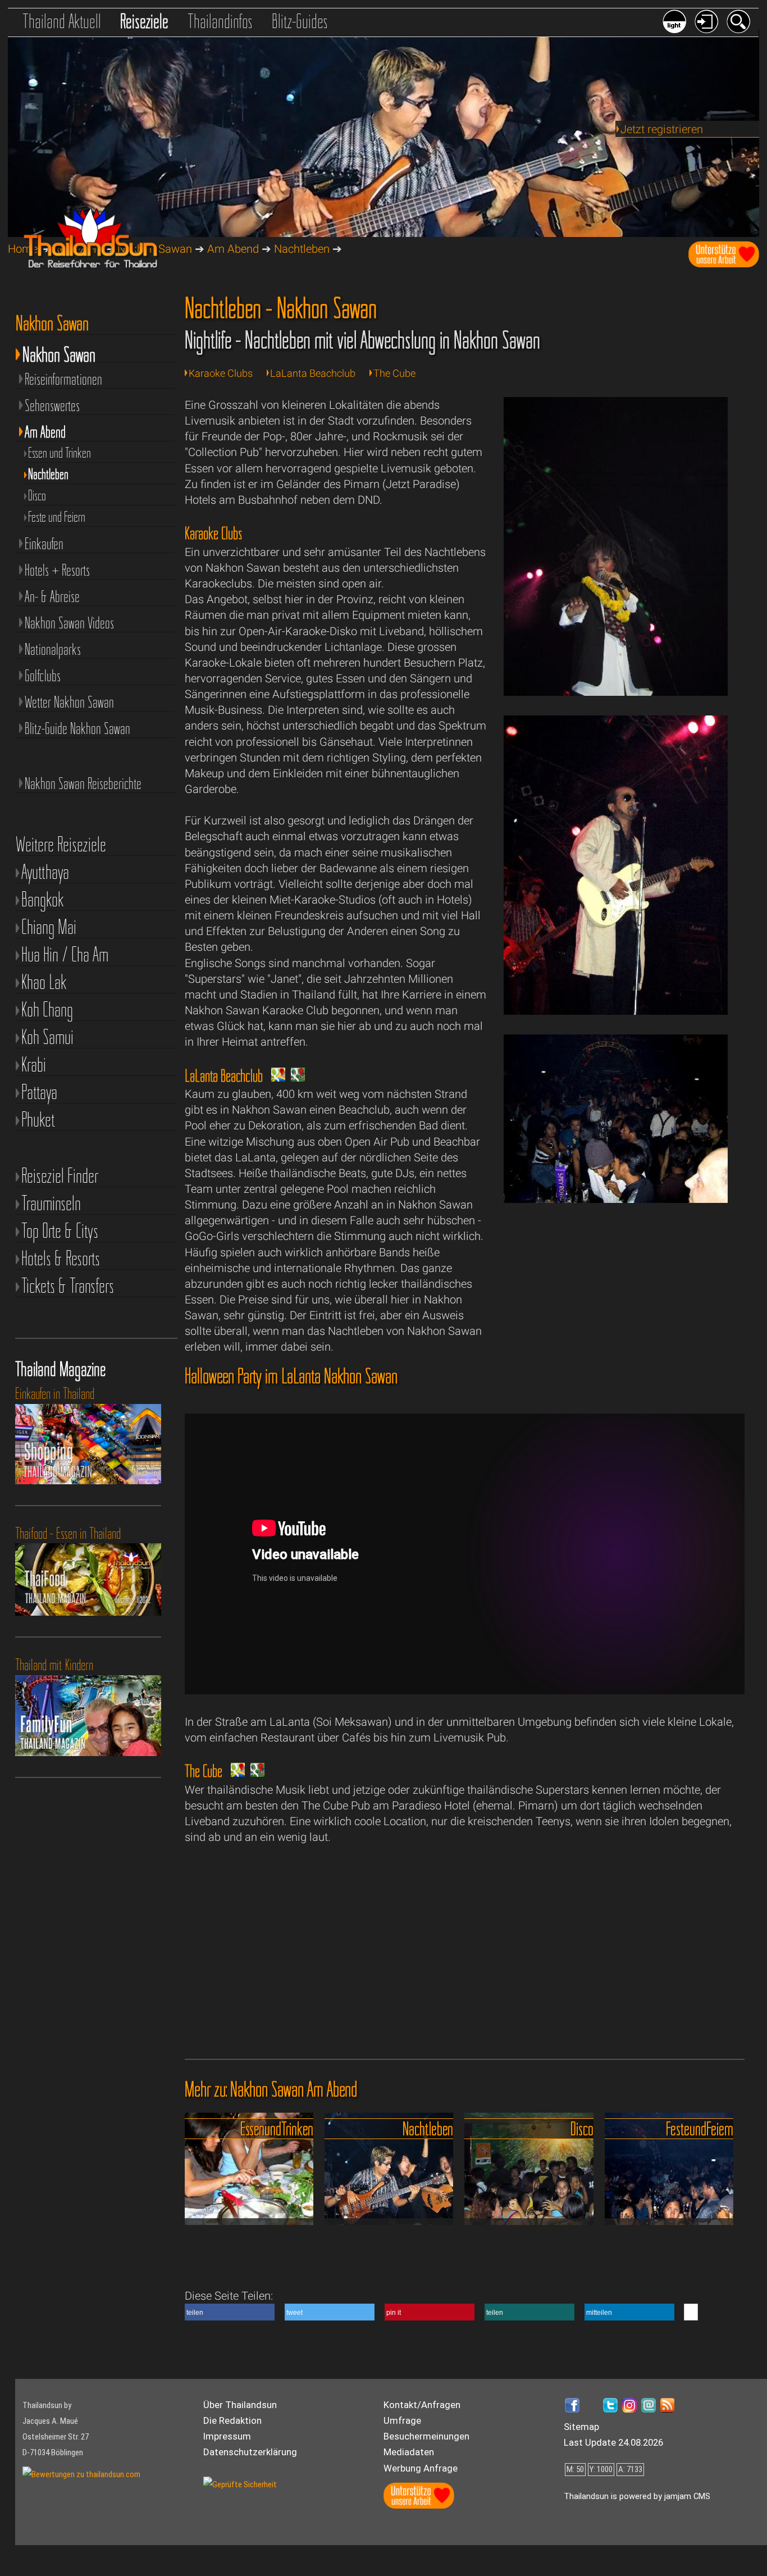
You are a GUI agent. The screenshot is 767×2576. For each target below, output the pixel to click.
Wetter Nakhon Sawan (69, 702)
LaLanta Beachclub (313, 373)
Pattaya (39, 1092)
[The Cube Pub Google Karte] (235, 1773)
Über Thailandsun (240, 2405)
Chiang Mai (49, 927)
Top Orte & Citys (60, 1231)
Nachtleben (302, 249)
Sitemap (581, 2427)
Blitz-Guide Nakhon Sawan (77, 728)
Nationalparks (53, 649)
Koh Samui (47, 1037)
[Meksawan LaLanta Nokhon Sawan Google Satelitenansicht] (295, 1078)
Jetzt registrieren (662, 129)
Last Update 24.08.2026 (613, 2442)
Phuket (38, 1120)
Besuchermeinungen (426, 2436)
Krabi (34, 1064)
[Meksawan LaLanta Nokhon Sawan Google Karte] (275, 1078)
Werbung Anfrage (421, 2468)
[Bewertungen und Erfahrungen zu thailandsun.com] (81, 2474)
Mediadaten (409, 2452)
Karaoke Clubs (221, 373)
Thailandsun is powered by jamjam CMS (637, 2496)
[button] (230, 2312)
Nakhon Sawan (59, 352)
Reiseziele (144, 21)
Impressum (227, 2436)
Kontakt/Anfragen (422, 2405)
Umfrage (402, 2420)
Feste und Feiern (57, 516)
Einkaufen (44, 544)
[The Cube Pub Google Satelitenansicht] (255, 1773)
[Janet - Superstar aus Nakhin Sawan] (616, 692)
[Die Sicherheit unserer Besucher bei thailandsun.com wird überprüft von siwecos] (240, 2484)
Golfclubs (43, 676)
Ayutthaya (45, 872)
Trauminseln (51, 1203)
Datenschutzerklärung (250, 2452)
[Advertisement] (616, 1318)
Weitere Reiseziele (61, 844)
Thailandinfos (220, 21)
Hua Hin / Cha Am (65, 954)
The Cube (394, 373)
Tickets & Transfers (68, 1286)
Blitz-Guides (300, 21)
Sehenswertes (52, 405)
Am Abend (233, 249)
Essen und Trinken (60, 452)
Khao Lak (44, 982)
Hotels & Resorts (61, 1258)
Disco (37, 495)
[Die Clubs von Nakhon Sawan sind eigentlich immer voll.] (616, 1199)
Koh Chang (47, 1009)
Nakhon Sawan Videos (69, 623)
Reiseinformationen (63, 379)
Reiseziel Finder (60, 1176)
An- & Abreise (52, 596)
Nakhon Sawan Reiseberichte (83, 783)
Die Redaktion (232, 2420)
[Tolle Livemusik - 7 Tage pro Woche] (616, 1011)
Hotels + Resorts (57, 570)
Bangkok (43, 899)
